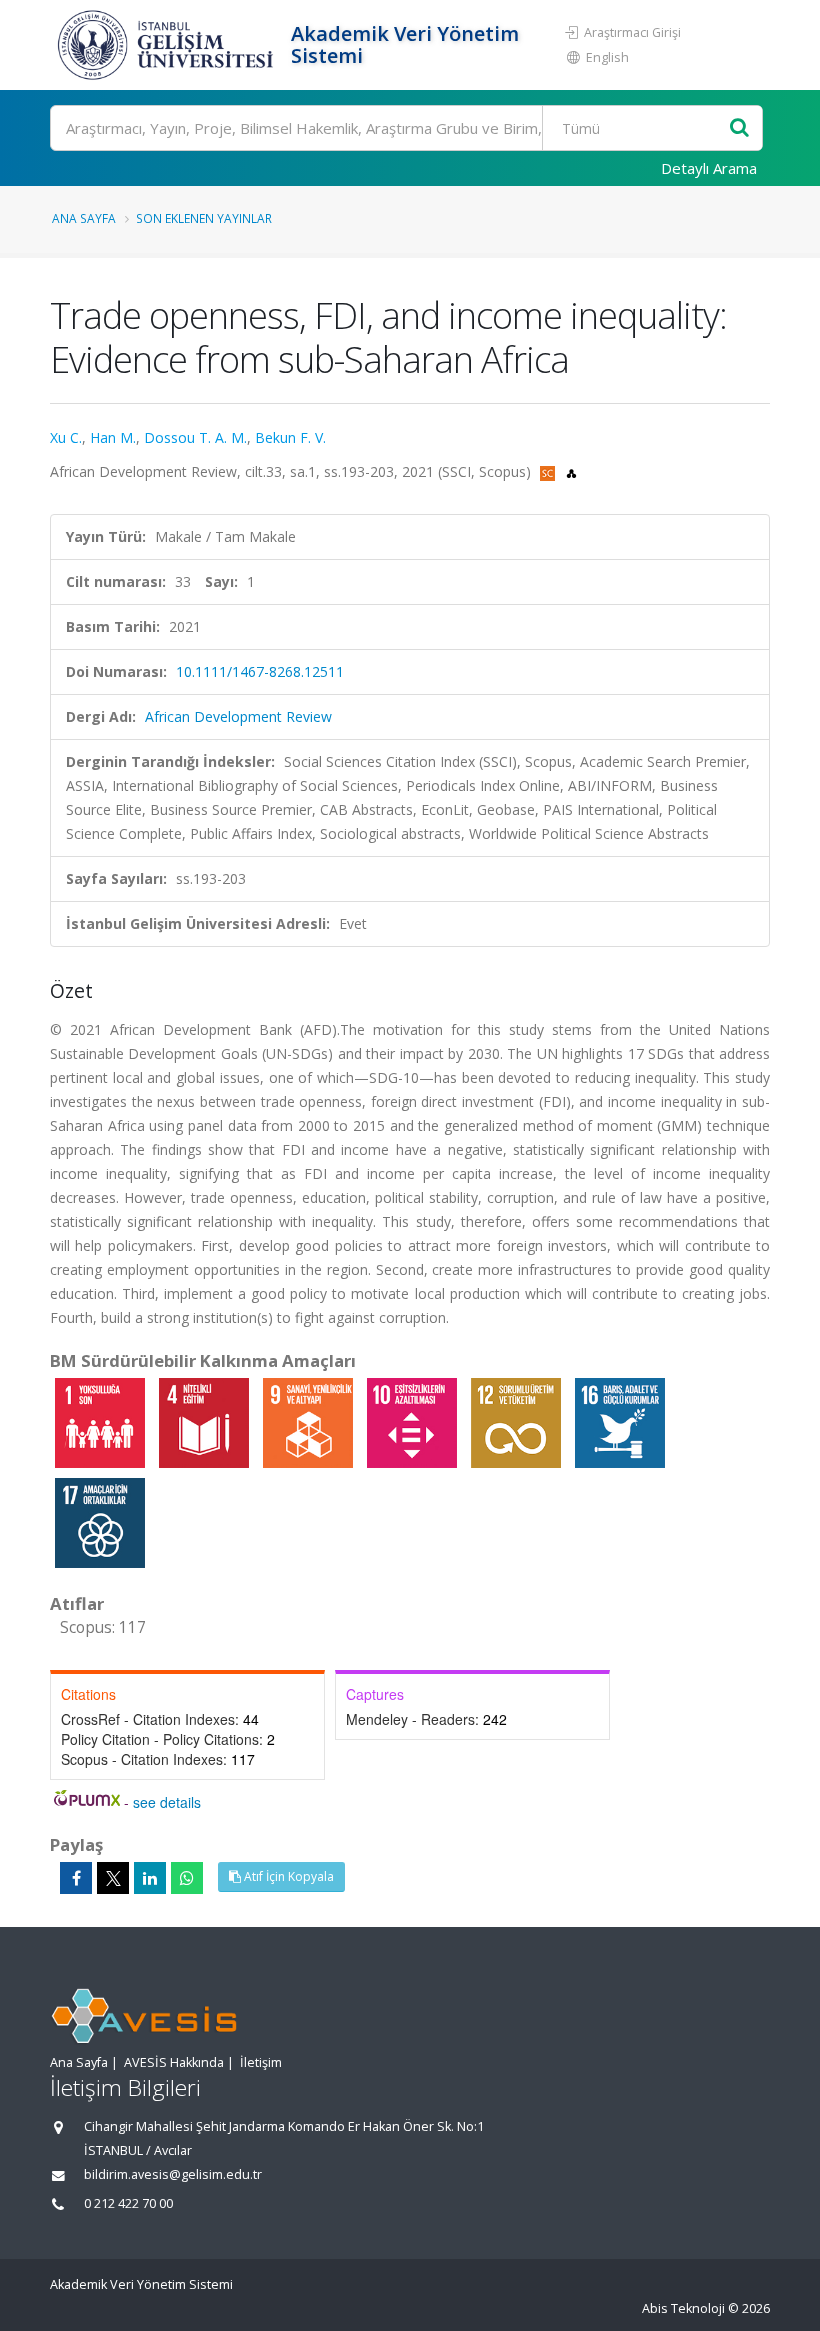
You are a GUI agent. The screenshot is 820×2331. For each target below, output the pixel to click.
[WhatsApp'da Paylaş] (187, 1878)
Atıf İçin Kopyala (287, 1876)
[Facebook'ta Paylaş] (76, 1878)
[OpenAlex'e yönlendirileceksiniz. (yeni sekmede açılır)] (571, 471)
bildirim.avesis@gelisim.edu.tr (173, 2174)
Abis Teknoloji (683, 2308)
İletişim (261, 2062)
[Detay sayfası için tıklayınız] (102, 1421)
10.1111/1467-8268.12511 (260, 671)
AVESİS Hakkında (174, 2062)
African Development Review (238, 716)
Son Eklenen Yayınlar (204, 218)
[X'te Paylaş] (113, 1878)
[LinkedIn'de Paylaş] (150, 1878)
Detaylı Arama (709, 168)
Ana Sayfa (84, 218)
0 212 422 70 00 (128, 2203)
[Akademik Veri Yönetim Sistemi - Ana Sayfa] (168, 45)
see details (167, 1802)
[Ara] (739, 128)
